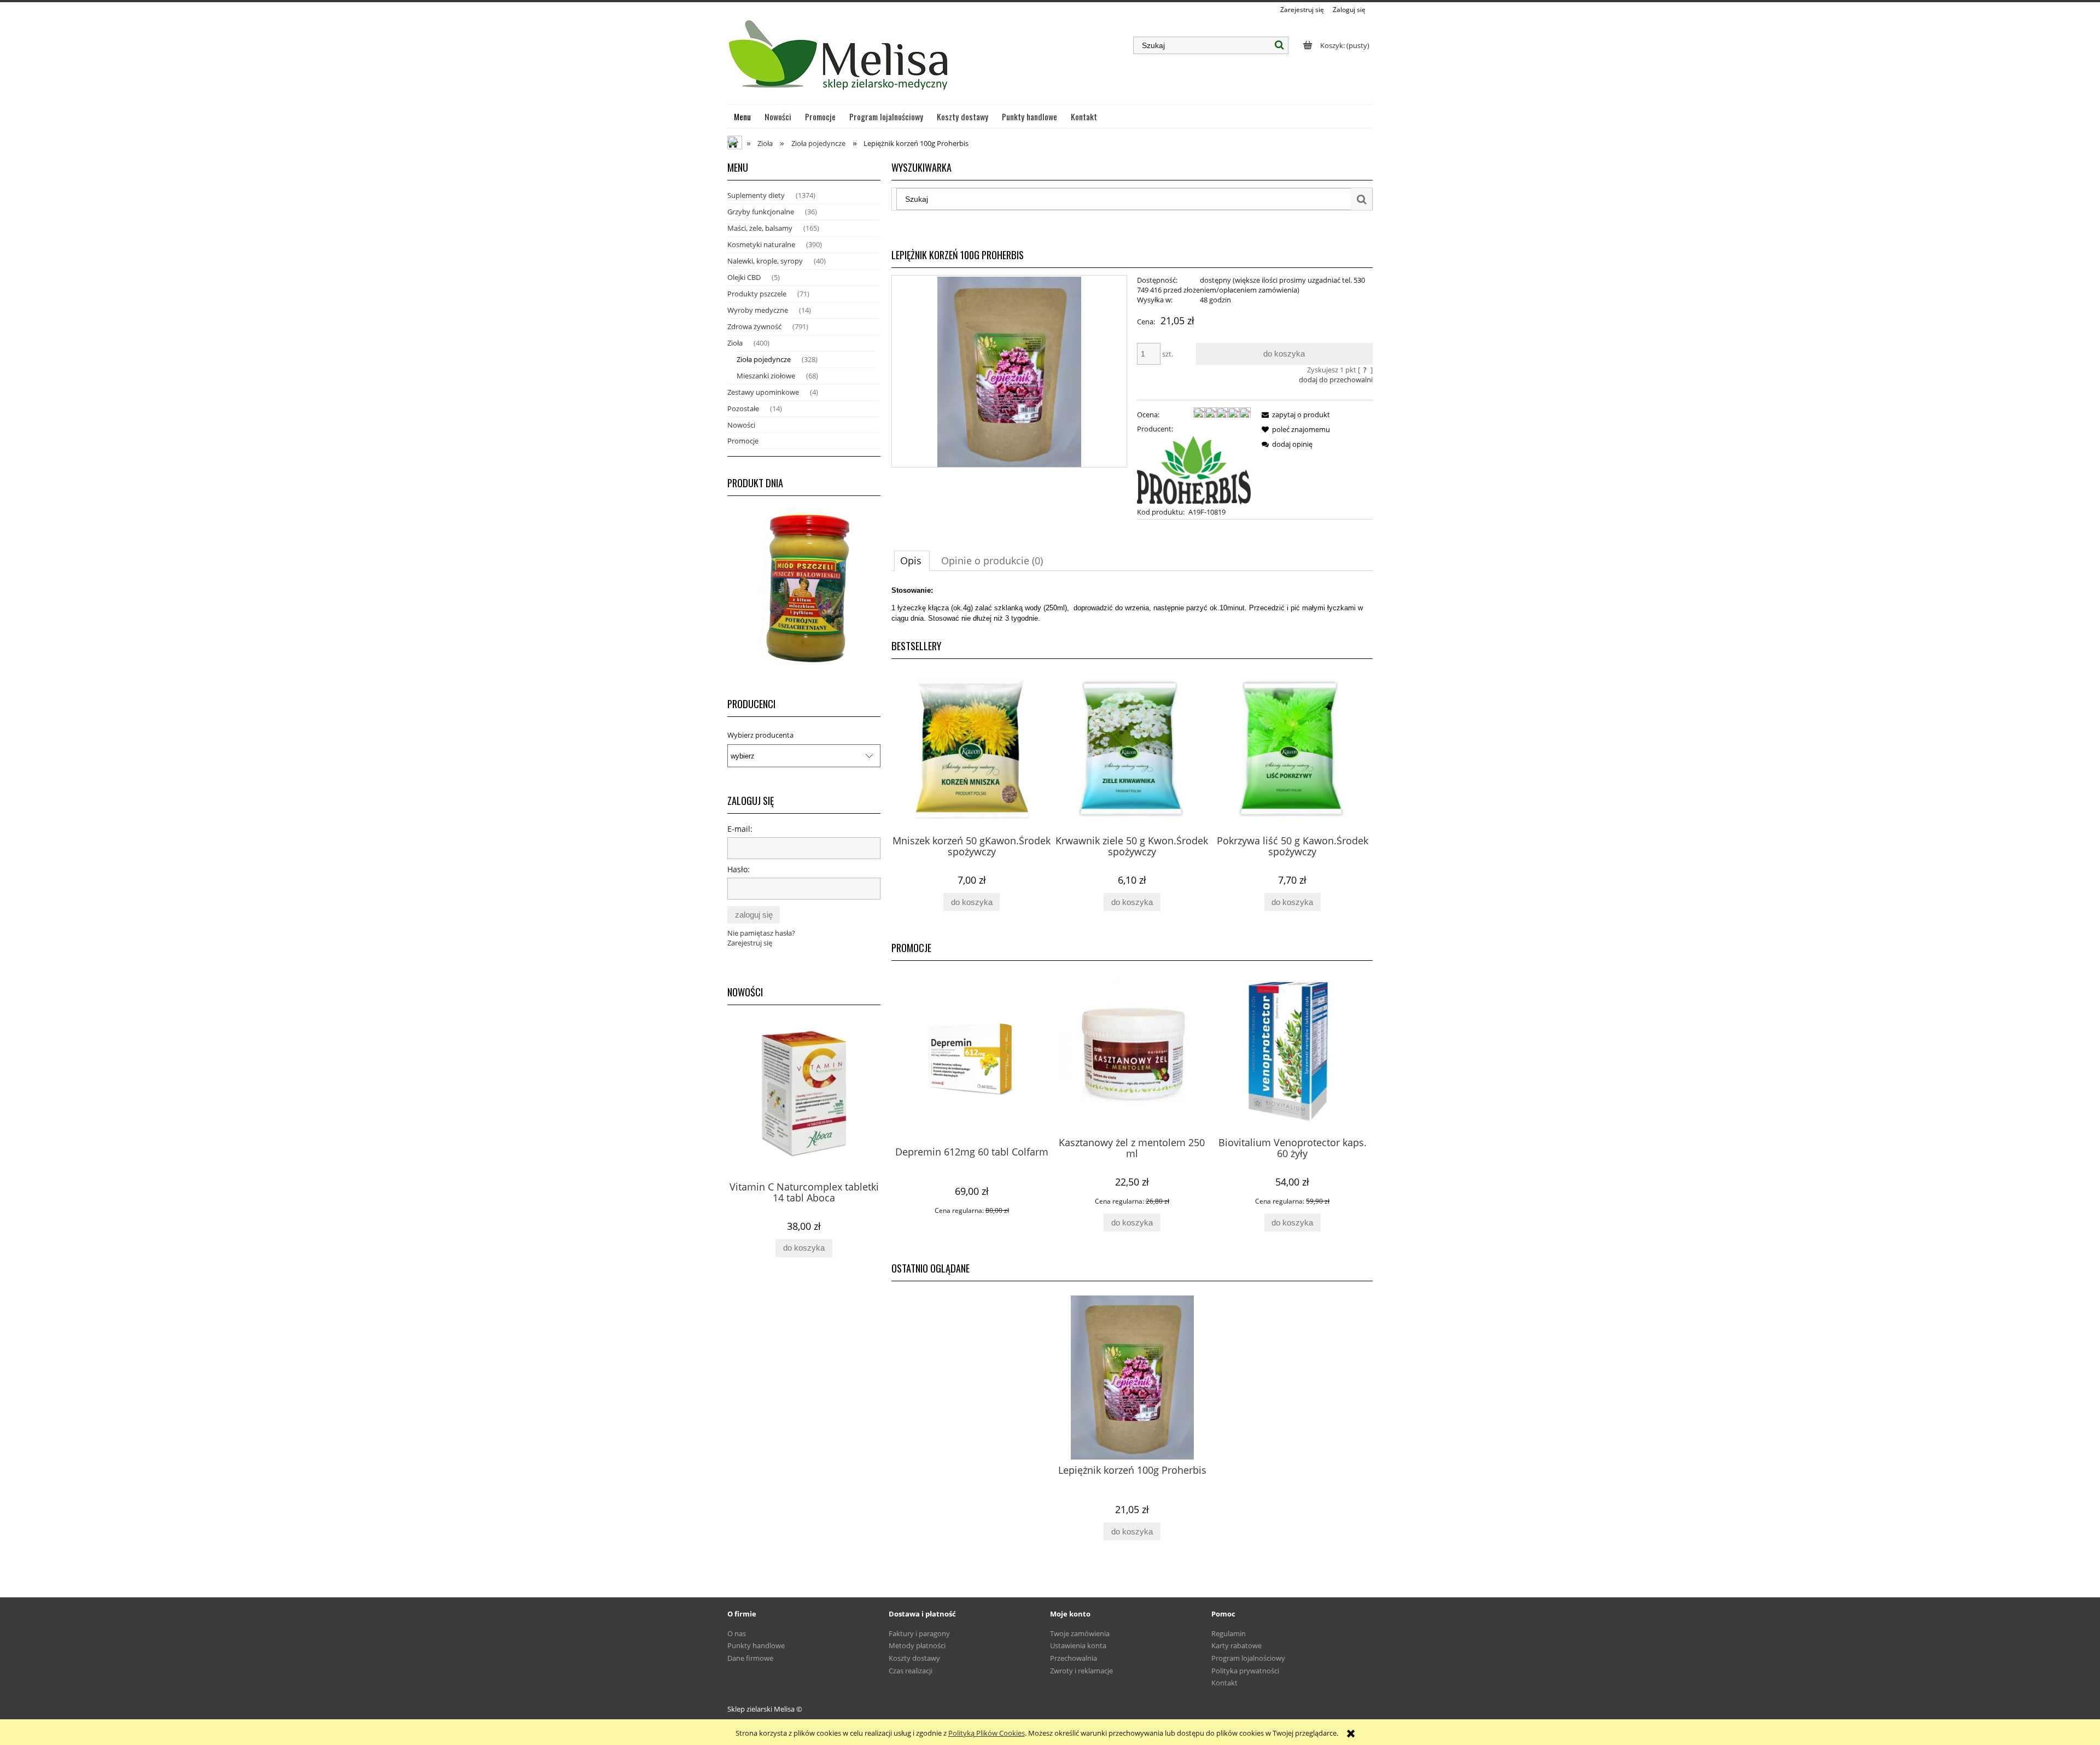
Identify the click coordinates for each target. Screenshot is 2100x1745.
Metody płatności (917, 1645)
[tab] (912, 561)
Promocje (743, 441)
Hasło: (739, 869)
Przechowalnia (1074, 1658)
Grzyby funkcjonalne (761, 212)
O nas (737, 1633)
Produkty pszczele (757, 294)
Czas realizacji (911, 1671)
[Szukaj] (1280, 45)
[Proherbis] (1194, 469)
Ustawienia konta (1078, 1645)
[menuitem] (743, 116)
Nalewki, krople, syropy (765, 261)
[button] (1294, 415)
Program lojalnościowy (1248, 1658)
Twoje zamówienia (1080, 1633)
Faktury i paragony (919, 1633)
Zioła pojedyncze (764, 359)
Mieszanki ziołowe (766, 376)
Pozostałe (743, 408)
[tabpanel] (1132, 604)
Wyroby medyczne (758, 310)
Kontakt (1224, 1683)
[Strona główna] (840, 60)
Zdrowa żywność (754, 326)
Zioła (735, 343)
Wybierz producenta (760, 735)
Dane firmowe (750, 1658)
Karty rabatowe (1236, 1645)
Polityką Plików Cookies (987, 1733)
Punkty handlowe (756, 1645)
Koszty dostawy (914, 1658)
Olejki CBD (744, 277)
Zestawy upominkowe (763, 392)
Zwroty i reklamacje (1081, 1671)
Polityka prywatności (1245, 1671)
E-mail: (740, 829)
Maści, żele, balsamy (760, 228)
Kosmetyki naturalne (761, 244)
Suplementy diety (756, 195)
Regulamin (1229, 1633)
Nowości (741, 425)
